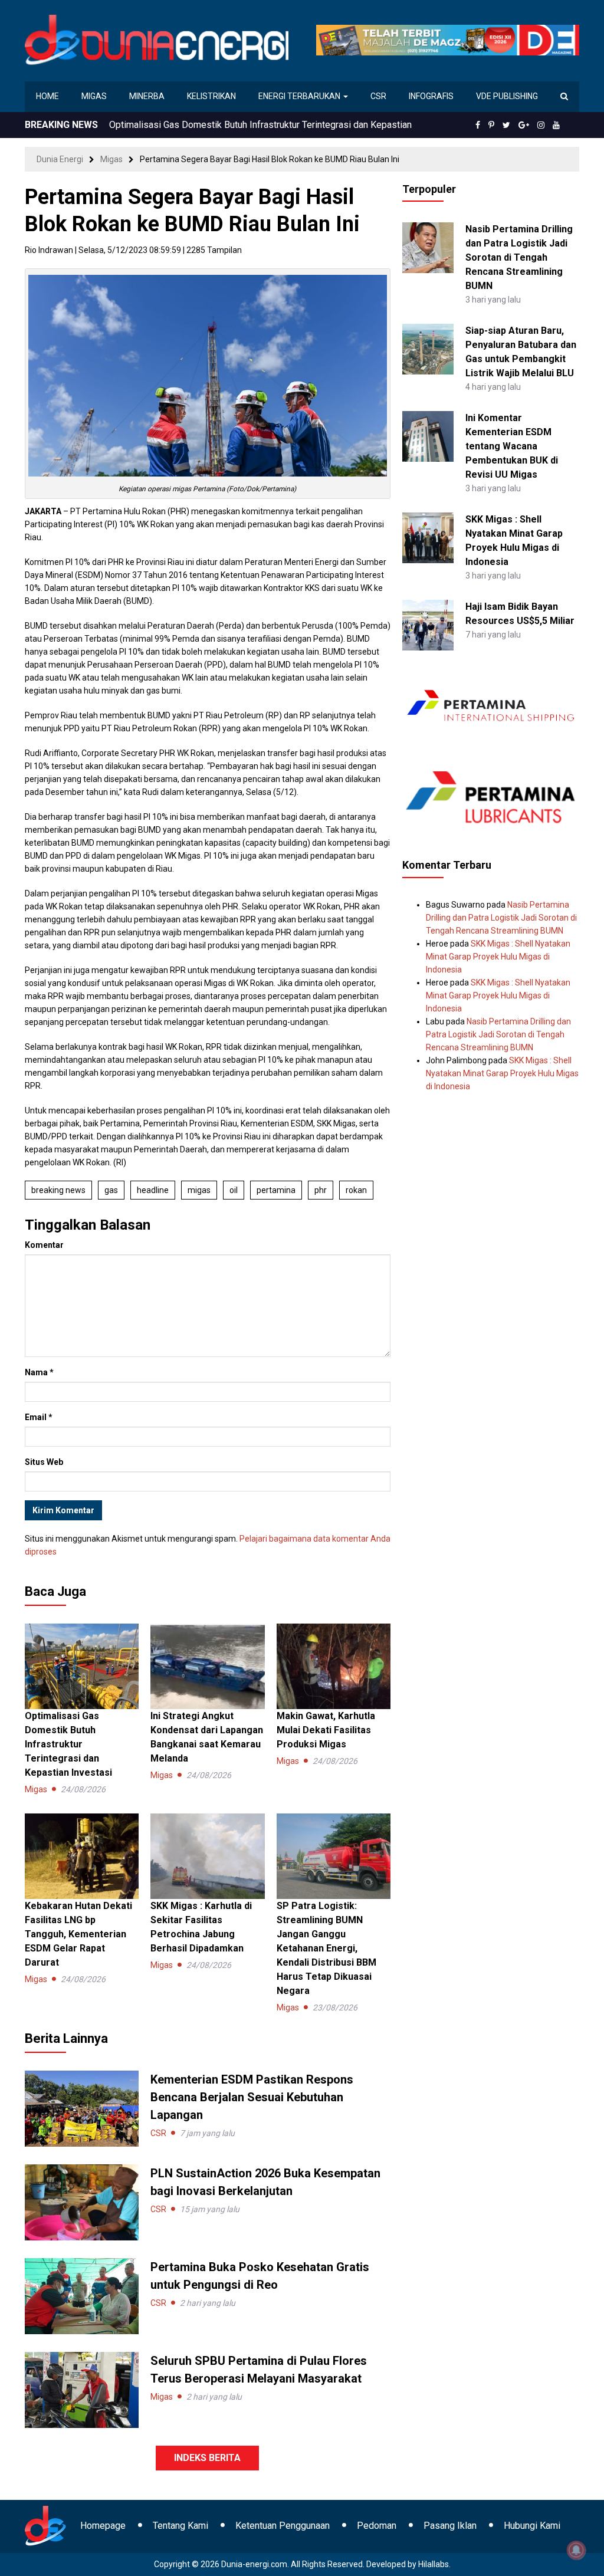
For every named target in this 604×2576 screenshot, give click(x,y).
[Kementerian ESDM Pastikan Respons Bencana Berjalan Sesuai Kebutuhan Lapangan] (82, 2108)
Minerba (147, 96)
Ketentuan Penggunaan (283, 2526)
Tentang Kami (180, 2526)
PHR (321, 1190)
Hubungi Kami (532, 2526)
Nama (39, 1372)
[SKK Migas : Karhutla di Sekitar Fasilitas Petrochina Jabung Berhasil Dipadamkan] (207, 1855)
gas (111, 1190)
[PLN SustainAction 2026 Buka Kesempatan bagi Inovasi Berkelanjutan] (82, 2202)
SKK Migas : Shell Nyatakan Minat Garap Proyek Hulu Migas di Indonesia (498, 957)
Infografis (431, 96)
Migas (94, 96)
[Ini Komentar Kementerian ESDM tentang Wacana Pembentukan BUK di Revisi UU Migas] (428, 436)
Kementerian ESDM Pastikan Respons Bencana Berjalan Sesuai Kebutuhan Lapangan (252, 2097)
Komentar (44, 1245)
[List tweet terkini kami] (506, 125)
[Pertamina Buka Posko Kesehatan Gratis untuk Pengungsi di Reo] (82, 2295)
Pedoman (377, 2526)
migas (199, 1190)
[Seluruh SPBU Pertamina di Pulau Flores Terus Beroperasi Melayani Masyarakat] (82, 2389)
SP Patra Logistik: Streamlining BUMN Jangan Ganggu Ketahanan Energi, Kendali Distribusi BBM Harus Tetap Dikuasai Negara (326, 1948)
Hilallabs (434, 2564)
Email (39, 1417)
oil (234, 1190)
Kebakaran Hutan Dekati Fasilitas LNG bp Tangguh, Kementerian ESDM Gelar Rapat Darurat (78, 1934)
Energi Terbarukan (300, 96)
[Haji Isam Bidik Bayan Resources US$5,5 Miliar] (428, 625)
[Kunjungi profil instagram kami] (541, 125)
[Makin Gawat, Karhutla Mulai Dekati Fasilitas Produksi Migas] (334, 1665)
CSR (378, 96)
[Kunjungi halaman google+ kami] (524, 125)
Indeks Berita (207, 2458)
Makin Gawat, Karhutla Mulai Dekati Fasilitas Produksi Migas (326, 1730)
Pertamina (276, 1190)
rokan (356, 1190)
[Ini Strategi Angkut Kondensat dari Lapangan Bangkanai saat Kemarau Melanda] (207, 1665)
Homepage (103, 2526)
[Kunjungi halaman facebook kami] (478, 125)
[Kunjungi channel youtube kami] (556, 125)
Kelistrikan (211, 96)
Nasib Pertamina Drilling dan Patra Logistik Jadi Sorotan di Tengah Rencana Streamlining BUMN (519, 257)
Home (47, 96)
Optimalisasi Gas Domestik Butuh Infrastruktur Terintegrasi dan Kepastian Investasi (68, 1744)
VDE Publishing (507, 96)
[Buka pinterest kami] (491, 125)
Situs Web (44, 1462)
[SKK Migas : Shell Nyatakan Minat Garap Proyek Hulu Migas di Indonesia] (428, 537)
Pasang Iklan (450, 2526)
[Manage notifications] (576, 2550)
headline (153, 1190)
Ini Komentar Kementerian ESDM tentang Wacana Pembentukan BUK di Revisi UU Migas (512, 446)
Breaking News (58, 1190)
